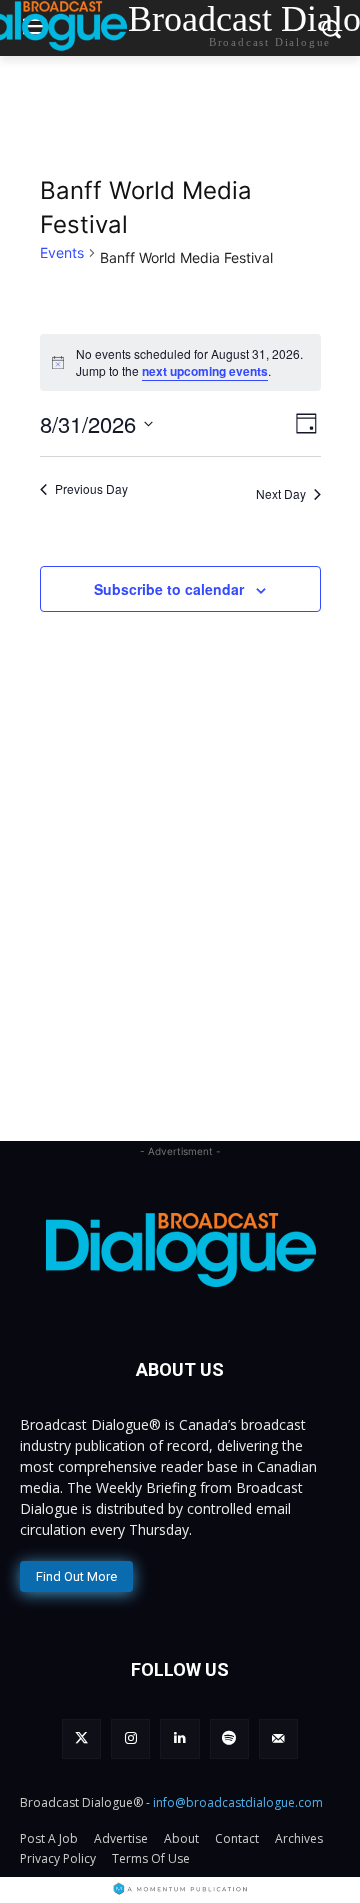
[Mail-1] (278, 1738)
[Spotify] (229, 1738)
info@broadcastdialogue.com (238, 1802)
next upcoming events (205, 371)
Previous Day (91, 489)
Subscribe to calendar (169, 589)
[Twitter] (81, 1738)
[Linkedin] (179, 1738)
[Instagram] (130, 1738)
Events (62, 252)
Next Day (281, 493)
